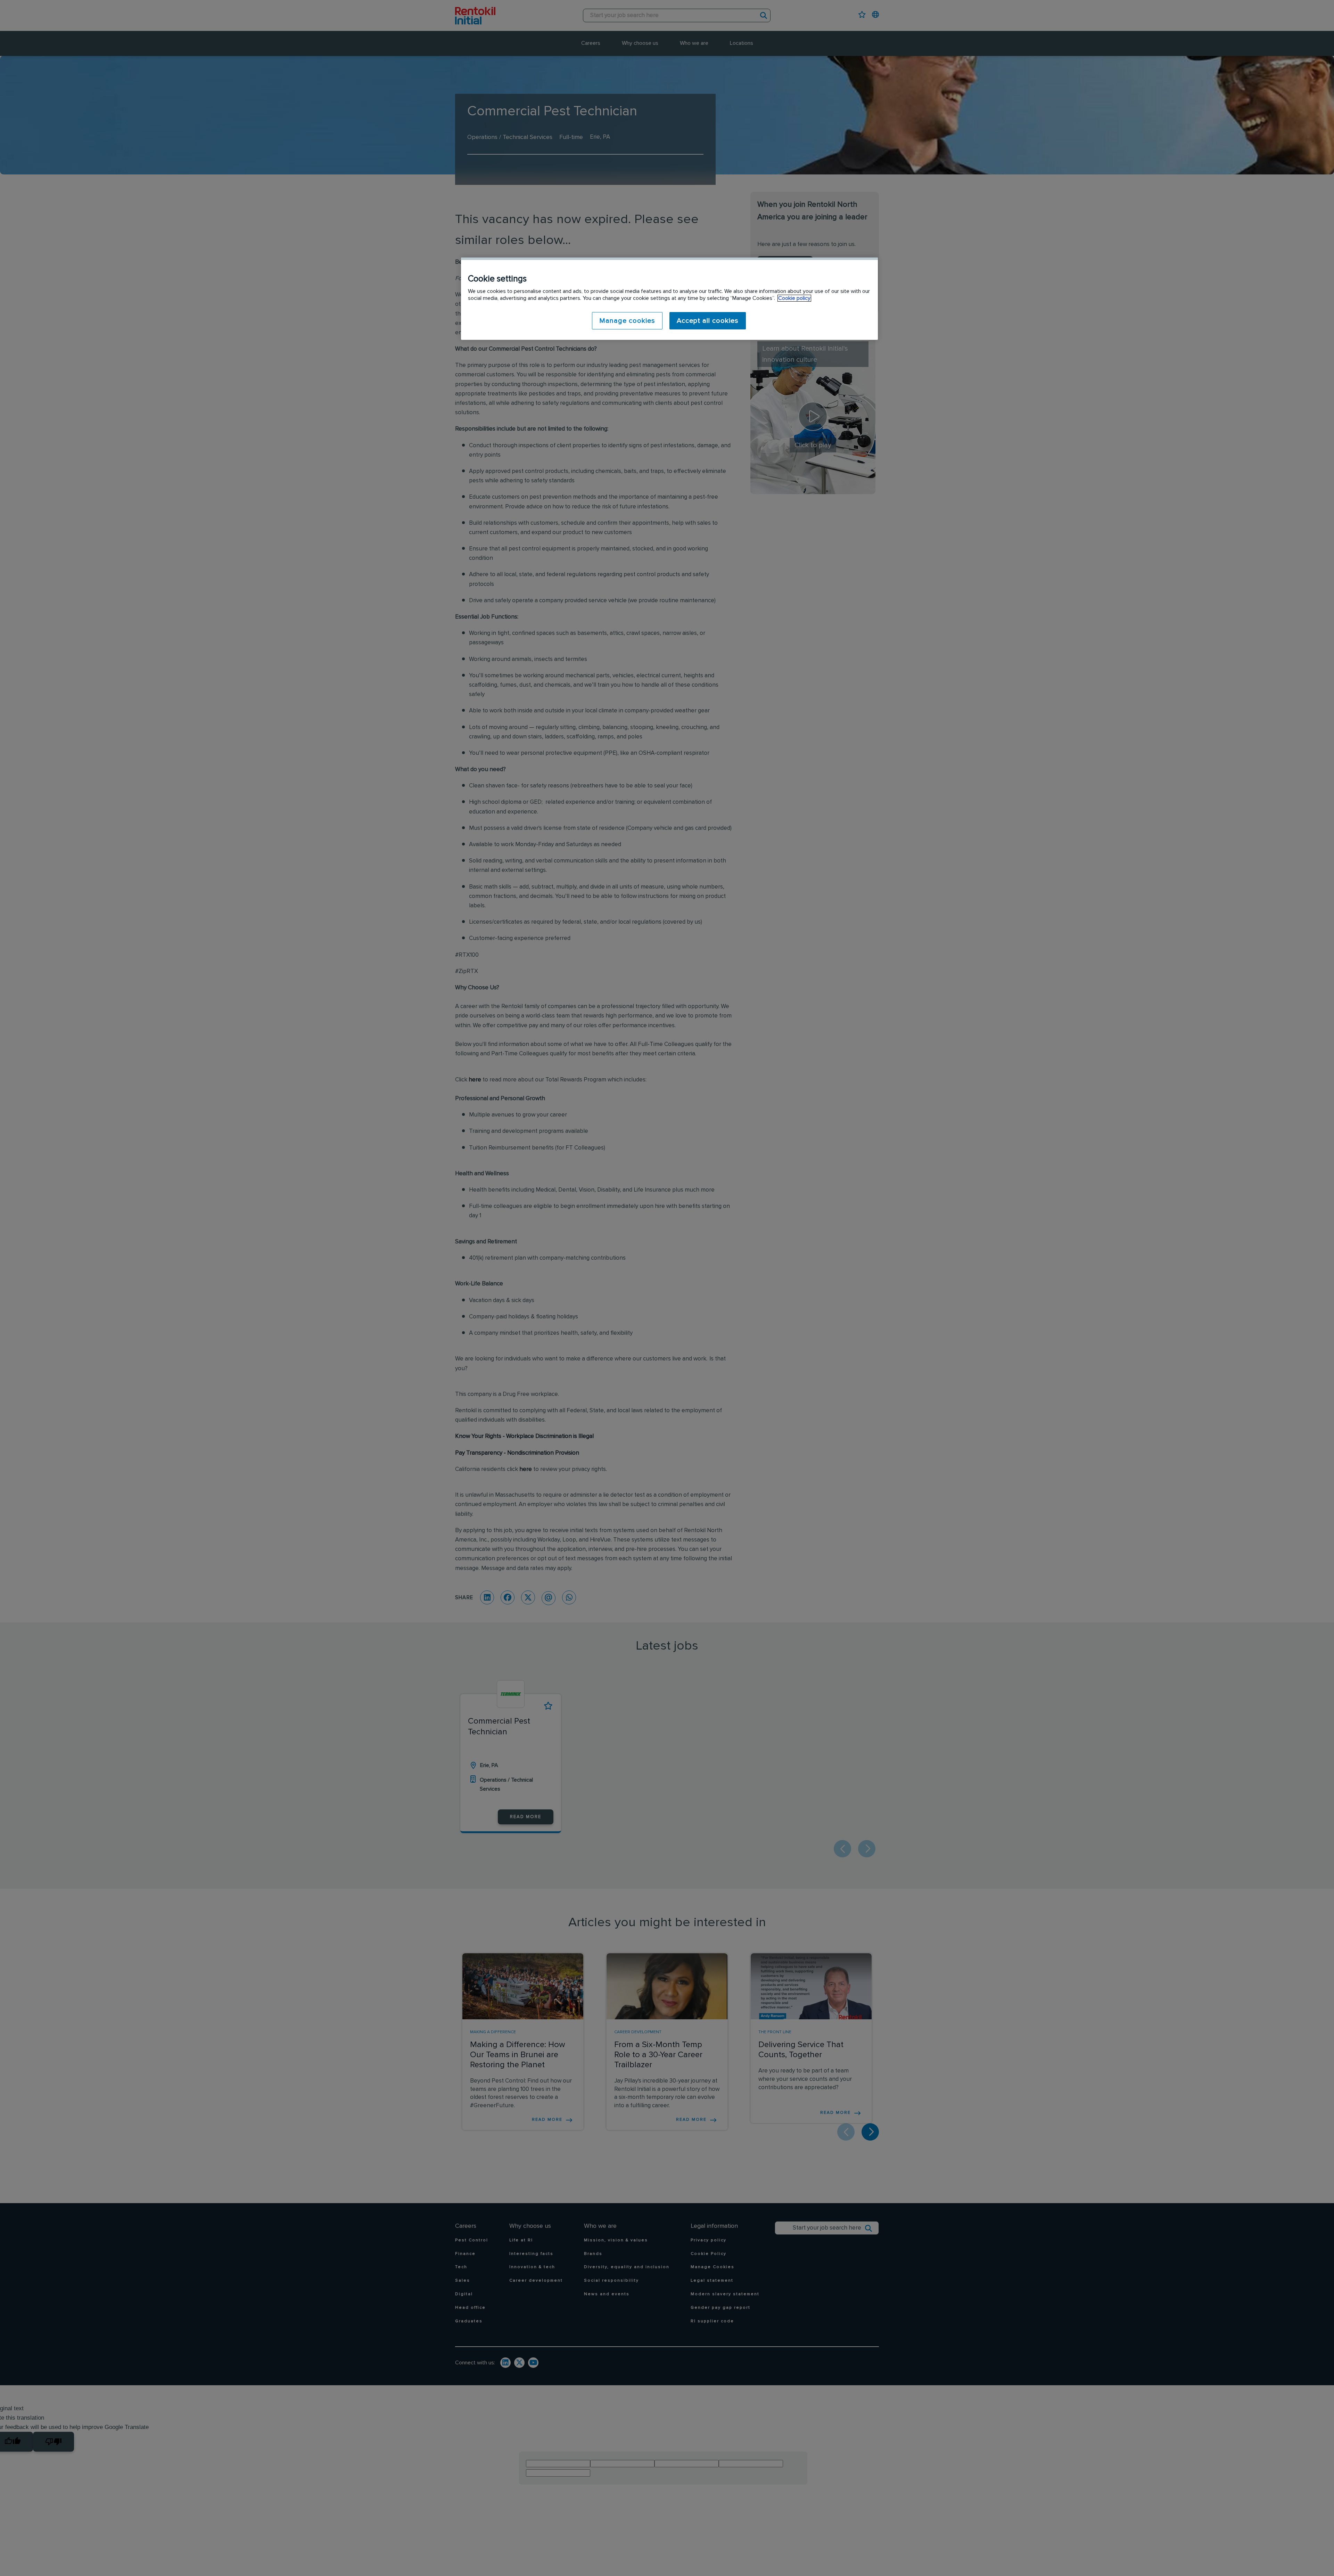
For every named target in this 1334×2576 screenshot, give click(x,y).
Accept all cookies (708, 321)
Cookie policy (794, 298)
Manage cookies (627, 321)
